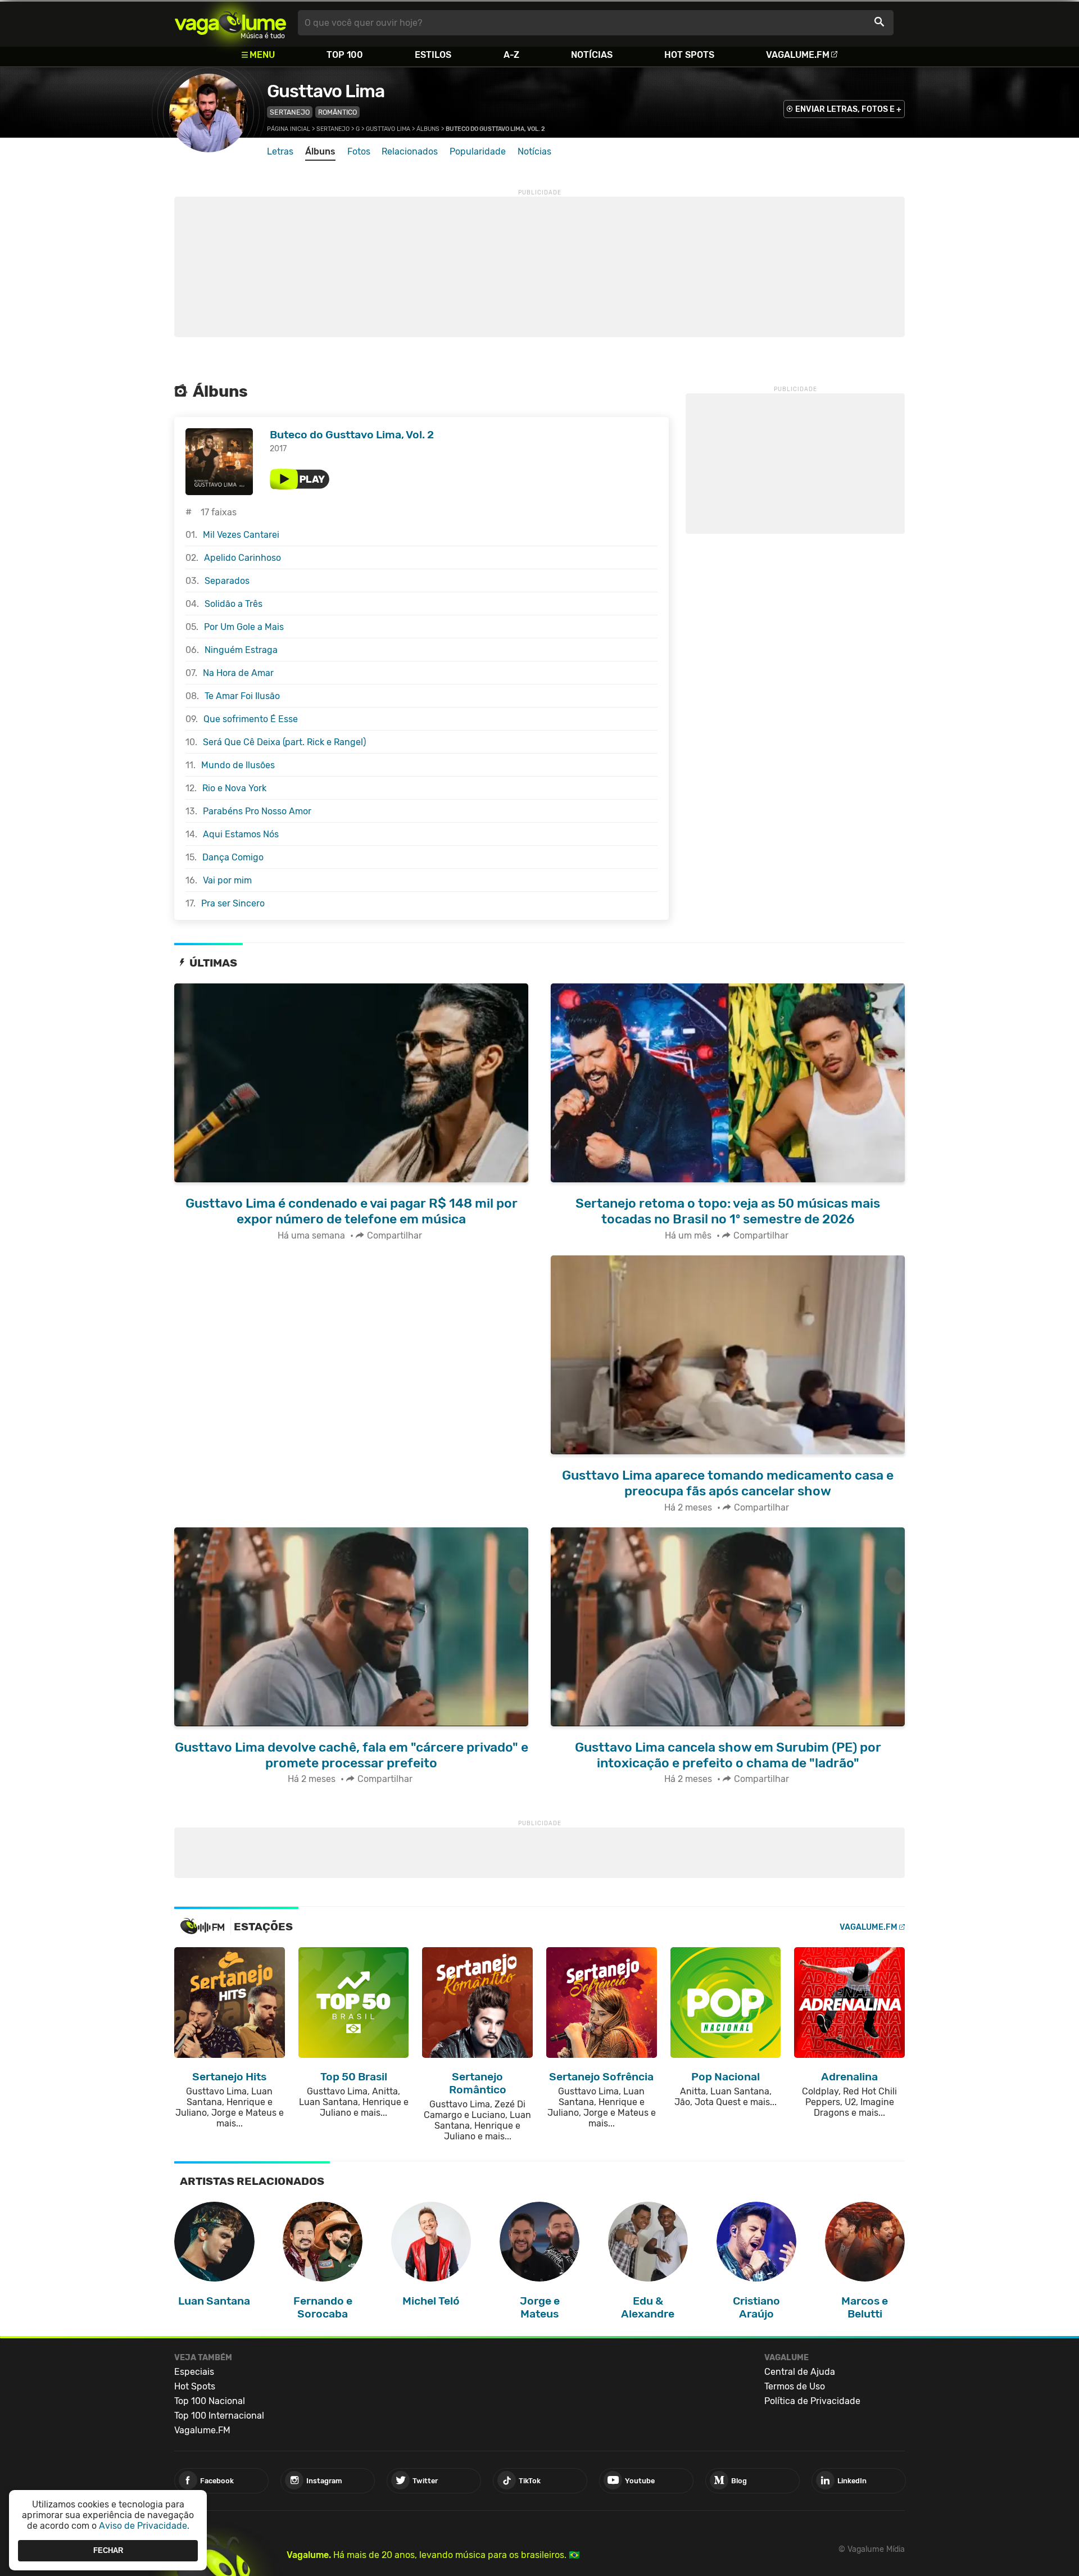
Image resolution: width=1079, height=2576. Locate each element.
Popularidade (478, 151)
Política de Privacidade (812, 2401)
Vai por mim (227, 880)
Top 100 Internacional (219, 2416)
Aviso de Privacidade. (144, 2526)
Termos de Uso (795, 2386)
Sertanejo (290, 112)
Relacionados (410, 151)
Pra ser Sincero (233, 903)
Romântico (337, 112)
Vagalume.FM (798, 55)
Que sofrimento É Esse (251, 719)
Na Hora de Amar (238, 673)
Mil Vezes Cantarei (241, 535)
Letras (280, 151)
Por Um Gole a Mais (244, 627)
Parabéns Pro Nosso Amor (257, 811)
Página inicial (289, 129)
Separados (227, 581)
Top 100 (345, 55)
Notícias (592, 55)
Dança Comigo (233, 857)
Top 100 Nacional (210, 2401)
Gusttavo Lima (326, 91)
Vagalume (230, 23)
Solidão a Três (234, 604)
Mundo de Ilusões (238, 765)
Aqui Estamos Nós (241, 834)
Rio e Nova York (234, 788)
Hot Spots (689, 55)
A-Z (511, 55)
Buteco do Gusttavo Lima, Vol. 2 (352, 435)
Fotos (359, 151)
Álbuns (428, 129)
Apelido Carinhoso (242, 558)
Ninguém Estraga (241, 650)
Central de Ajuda (800, 2372)
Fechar (108, 2550)
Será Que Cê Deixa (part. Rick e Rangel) (284, 742)
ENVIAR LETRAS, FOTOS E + (848, 109)
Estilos (433, 55)
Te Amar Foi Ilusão (242, 696)
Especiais (194, 2372)
